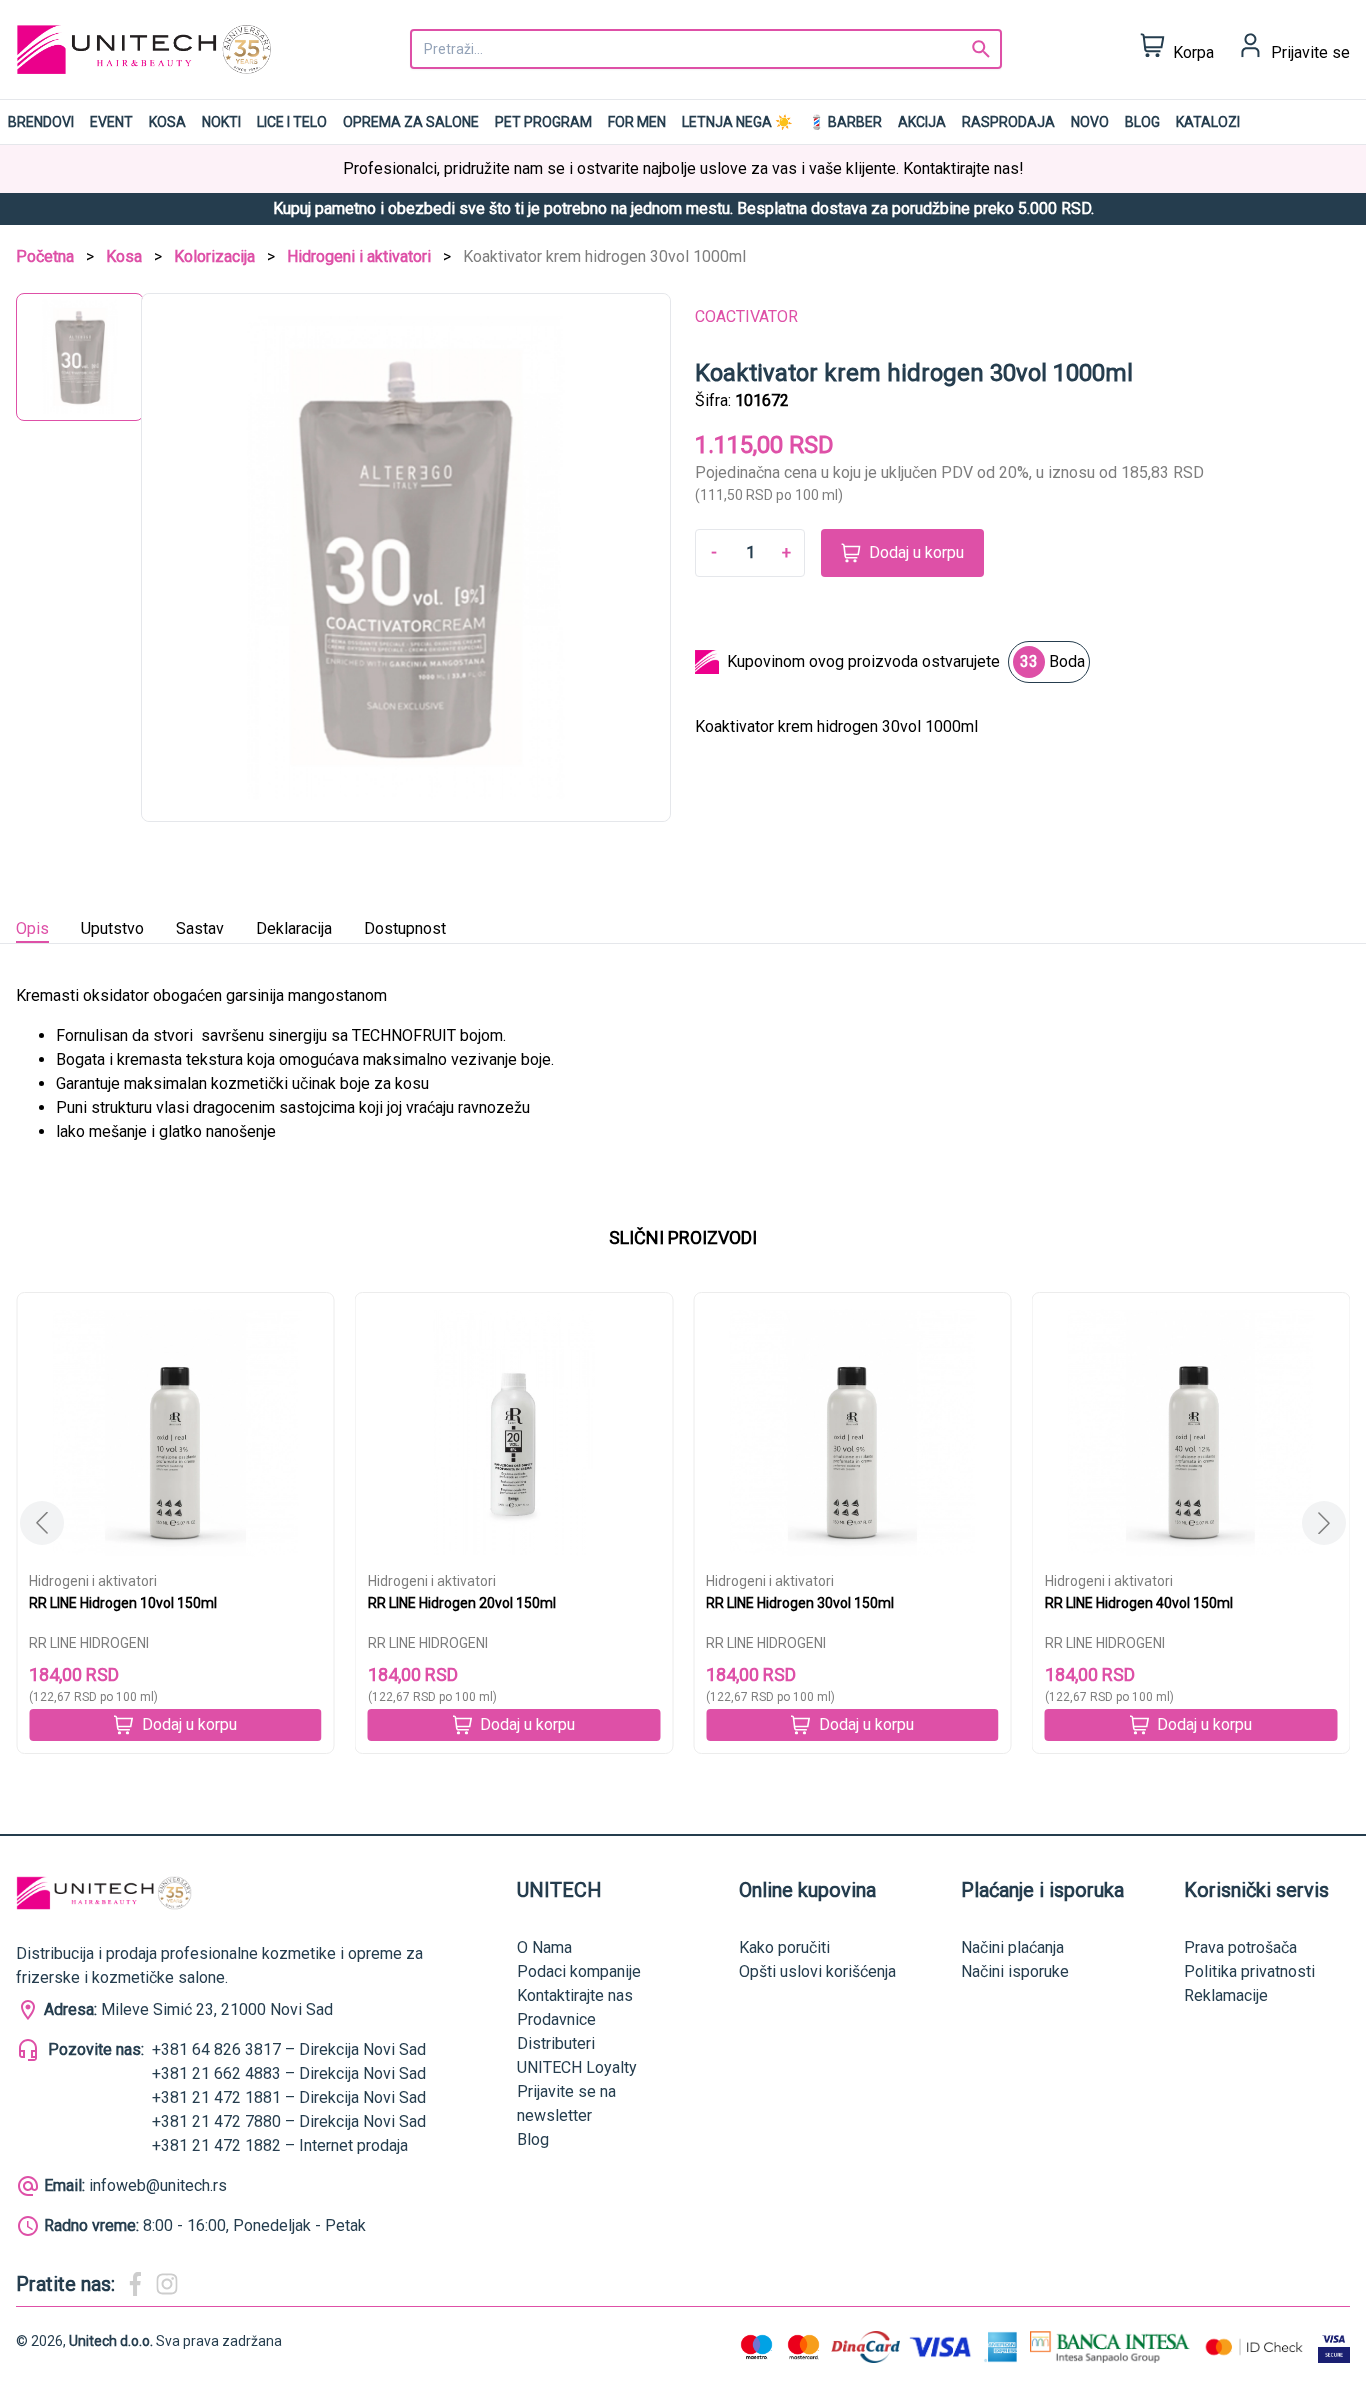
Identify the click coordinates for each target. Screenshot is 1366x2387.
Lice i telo (292, 122)
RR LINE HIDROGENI (89, 1643)
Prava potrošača (1240, 1947)
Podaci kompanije (579, 1971)
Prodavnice (556, 2019)
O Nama (544, 1947)
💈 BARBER (845, 122)
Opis (32, 928)
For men (637, 122)
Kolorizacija (214, 256)
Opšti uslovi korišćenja (817, 1971)
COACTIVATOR (746, 316)
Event (111, 122)
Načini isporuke (1015, 1971)
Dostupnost (405, 928)
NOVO (1090, 122)
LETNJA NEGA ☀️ (737, 122)
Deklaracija (294, 928)
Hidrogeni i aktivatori (359, 256)
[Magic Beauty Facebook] (135, 2284)
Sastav (200, 928)
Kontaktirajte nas (575, 1995)
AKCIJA (922, 122)
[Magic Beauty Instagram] (167, 2284)
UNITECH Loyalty (577, 2067)
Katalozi (1208, 122)
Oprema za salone (411, 122)
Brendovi (41, 122)
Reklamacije (1226, 1995)
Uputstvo (112, 928)
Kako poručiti (784, 1947)
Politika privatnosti (1249, 1971)
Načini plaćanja (1012, 1947)
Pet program (543, 122)
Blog (1142, 122)
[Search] (981, 49)
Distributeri (556, 2043)
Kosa (167, 122)
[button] (1324, 1523)
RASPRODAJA (1008, 122)
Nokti (221, 122)
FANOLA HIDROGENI (1107, 1643)
